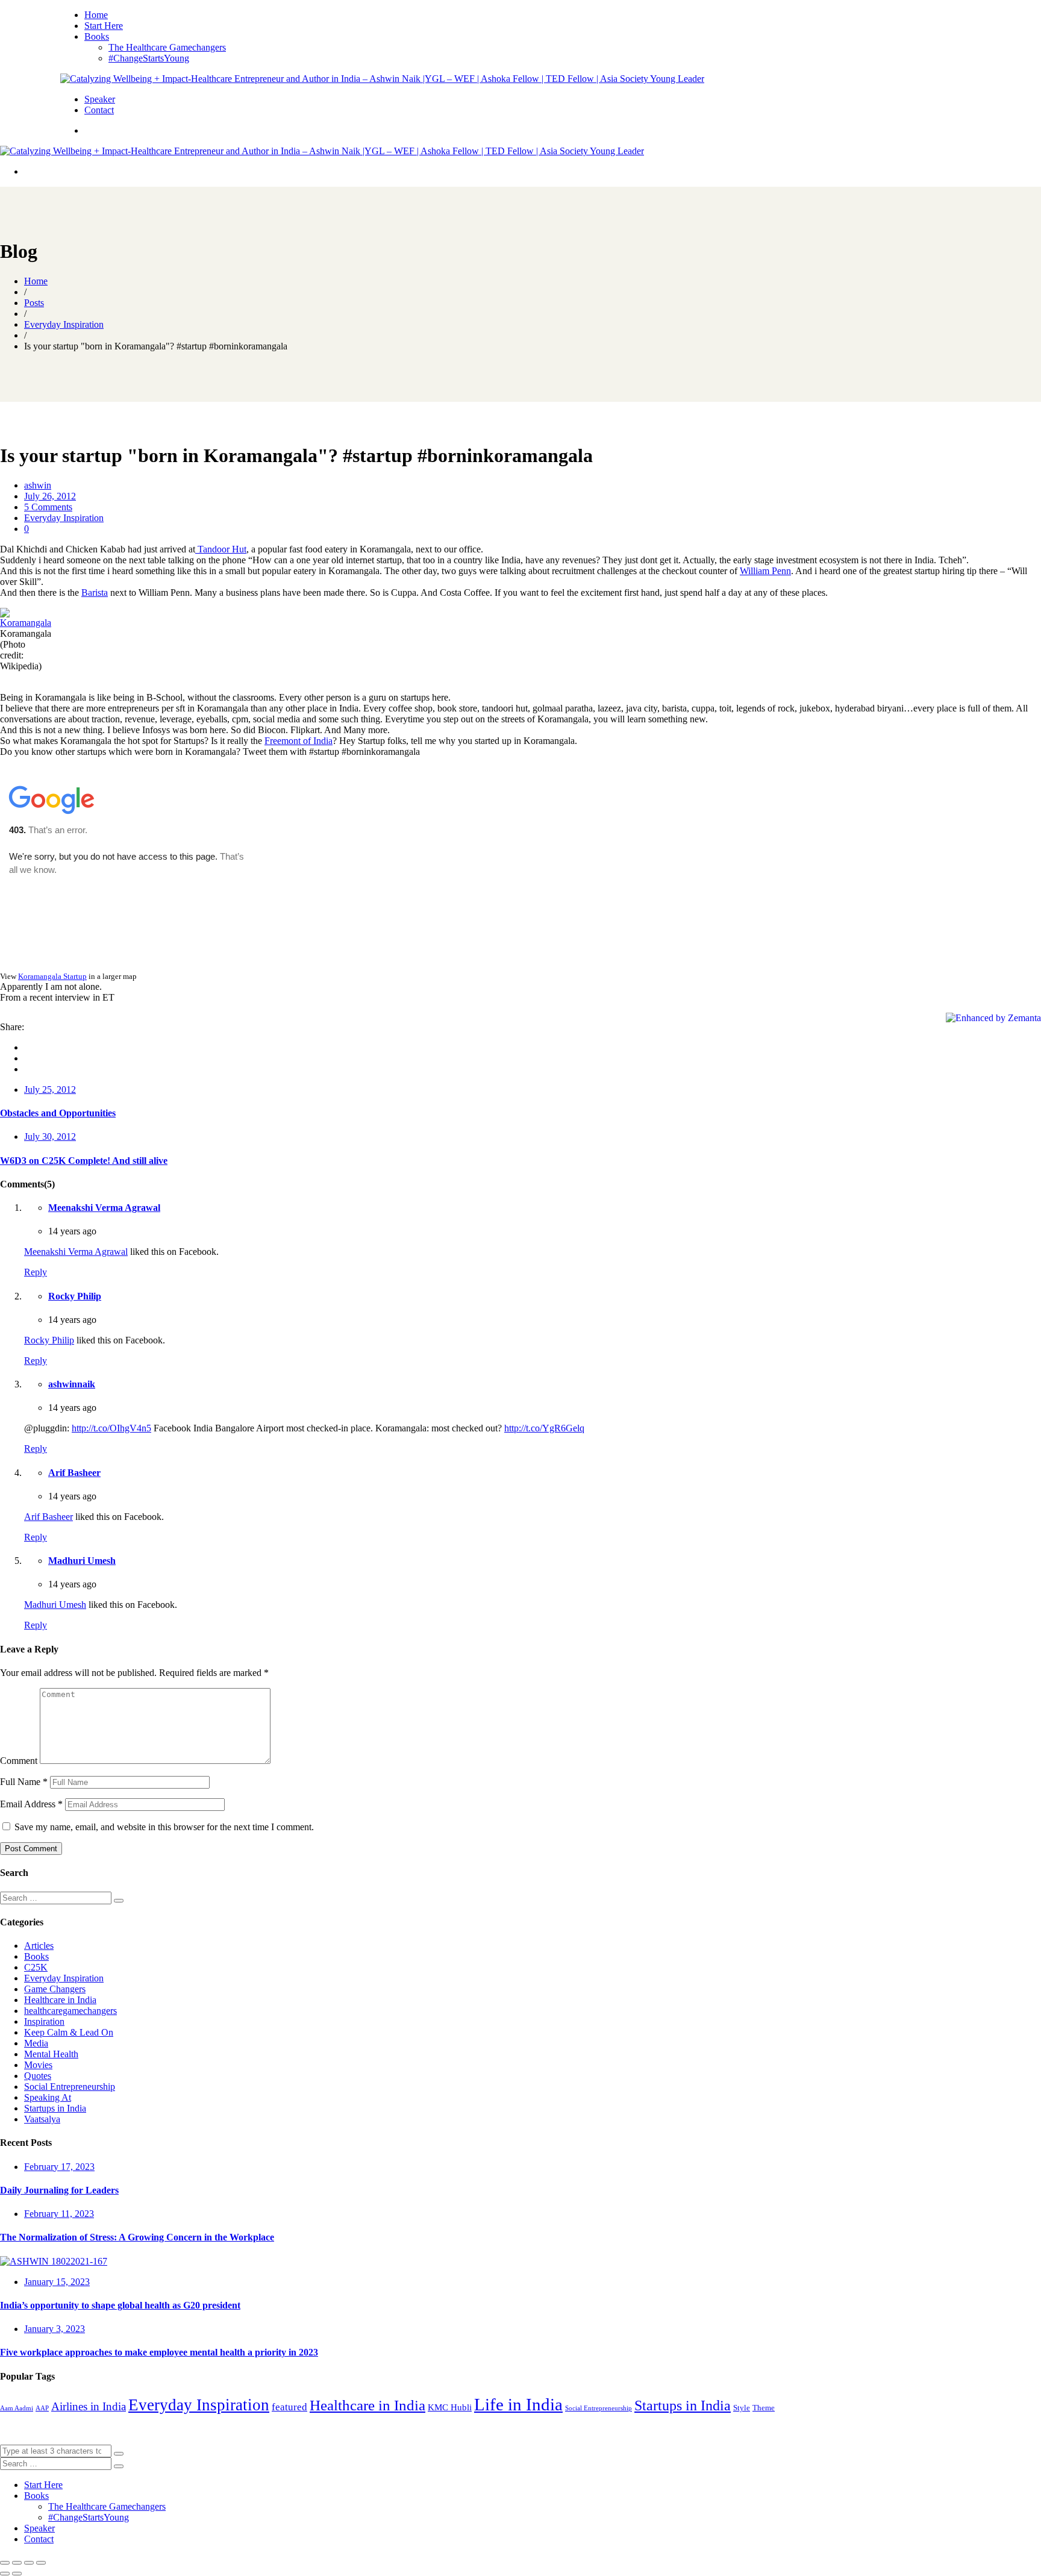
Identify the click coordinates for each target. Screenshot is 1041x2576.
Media (36, 2043)
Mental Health (51, 2054)
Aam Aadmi (17, 2408)
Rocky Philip (75, 1296)
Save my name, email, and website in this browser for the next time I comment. (164, 1827)
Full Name (24, 1782)
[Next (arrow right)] (17, 2574)
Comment (19, 1761)
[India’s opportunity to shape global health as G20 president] (54, 2261)
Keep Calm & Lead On (69, 2032)
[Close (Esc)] (5, 2563)
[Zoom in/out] (41, 2563)
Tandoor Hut (221, 549)
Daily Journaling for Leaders (59, 2190)
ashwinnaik (72, 1384)
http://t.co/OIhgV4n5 (111, 1428)
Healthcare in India (60, 2000)
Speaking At (48, 2097)
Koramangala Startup (52, 976)
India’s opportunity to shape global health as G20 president (120, 2305)
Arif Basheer (74, 1473)
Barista (95, 592)
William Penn (765, 571)
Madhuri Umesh (82, 1561)
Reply (36, 1272)
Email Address (31, 1804)
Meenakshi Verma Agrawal (104, 1208)
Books (36, 1956)
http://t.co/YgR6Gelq (544, 1428)
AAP (42, 2408)
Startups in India (55, 2108)
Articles (39, 1946)
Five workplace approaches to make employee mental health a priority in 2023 (159, 2352)
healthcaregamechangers (70, 2011)
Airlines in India (89, 2406)
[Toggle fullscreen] (29, 2563)
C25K (36, 1967)
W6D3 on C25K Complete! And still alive (84, 1161)
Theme (764, 2408)
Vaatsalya (42, 2119)
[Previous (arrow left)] (5, 2574)
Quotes (38, 2076)
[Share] (17, 2563)
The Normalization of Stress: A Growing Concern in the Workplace (137, 2237)
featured (289, 2407)
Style (742, 2408)
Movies (38, 2065)
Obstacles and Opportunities (58, 1113)
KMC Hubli (450, 2407)
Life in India (518, 2404)
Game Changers (55, 1989)
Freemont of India (299, 741)
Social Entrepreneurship (70, 2087)
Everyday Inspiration (64, 518)
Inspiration (44, 2021)
